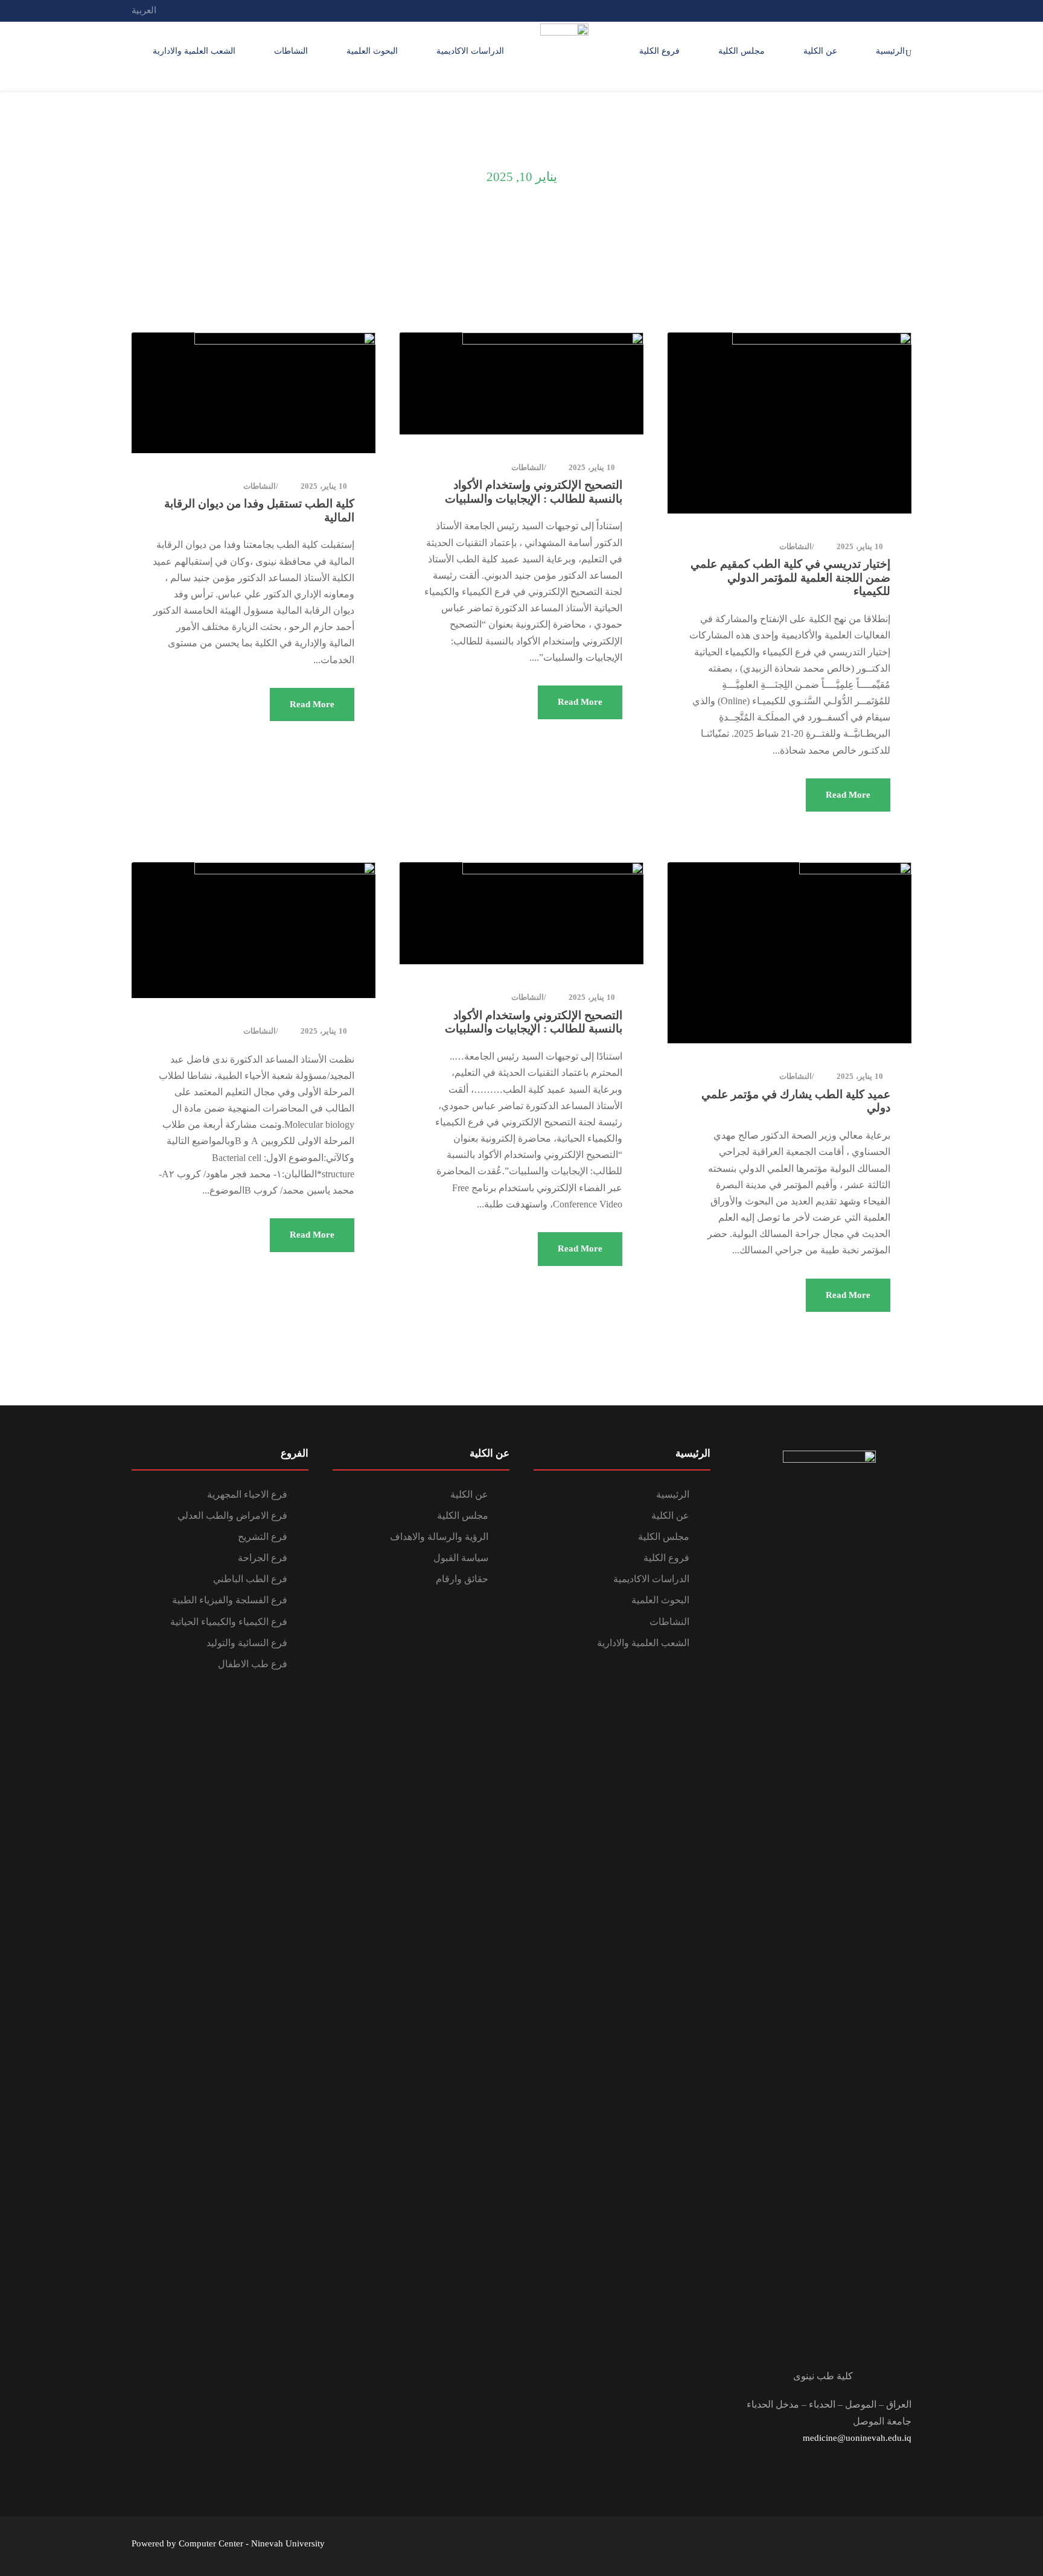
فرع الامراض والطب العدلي (232, 1515)
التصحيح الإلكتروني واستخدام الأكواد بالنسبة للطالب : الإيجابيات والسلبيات (534, 1022)
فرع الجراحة (263, 1558)
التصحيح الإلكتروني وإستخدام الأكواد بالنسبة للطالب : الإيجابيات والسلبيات (534, 492)
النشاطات (291, 51)
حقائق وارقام (462, 1579)
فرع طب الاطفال (253, 1664)
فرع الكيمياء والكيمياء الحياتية (229, 1622)
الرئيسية (890, 51)
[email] (908, 10)
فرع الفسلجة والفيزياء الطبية (230, 1600)
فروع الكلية (659, 51)
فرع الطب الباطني (250, 1579)
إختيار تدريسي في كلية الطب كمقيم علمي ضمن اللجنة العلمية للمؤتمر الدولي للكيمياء (790, 578)
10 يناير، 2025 (860, 546)
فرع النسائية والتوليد (247, 1643)
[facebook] (885, 10)
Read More (848, 795)
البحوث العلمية (372, 51)
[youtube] (863, 10)
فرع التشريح (263, 1537)
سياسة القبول (461, 1558)
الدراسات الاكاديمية (470, 51)
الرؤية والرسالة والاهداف (439, 1537)
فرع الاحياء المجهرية (247, 1494)
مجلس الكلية (742, 51)
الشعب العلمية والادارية (194, 51)
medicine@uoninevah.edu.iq (857, 2438)
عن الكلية (820, 51)
